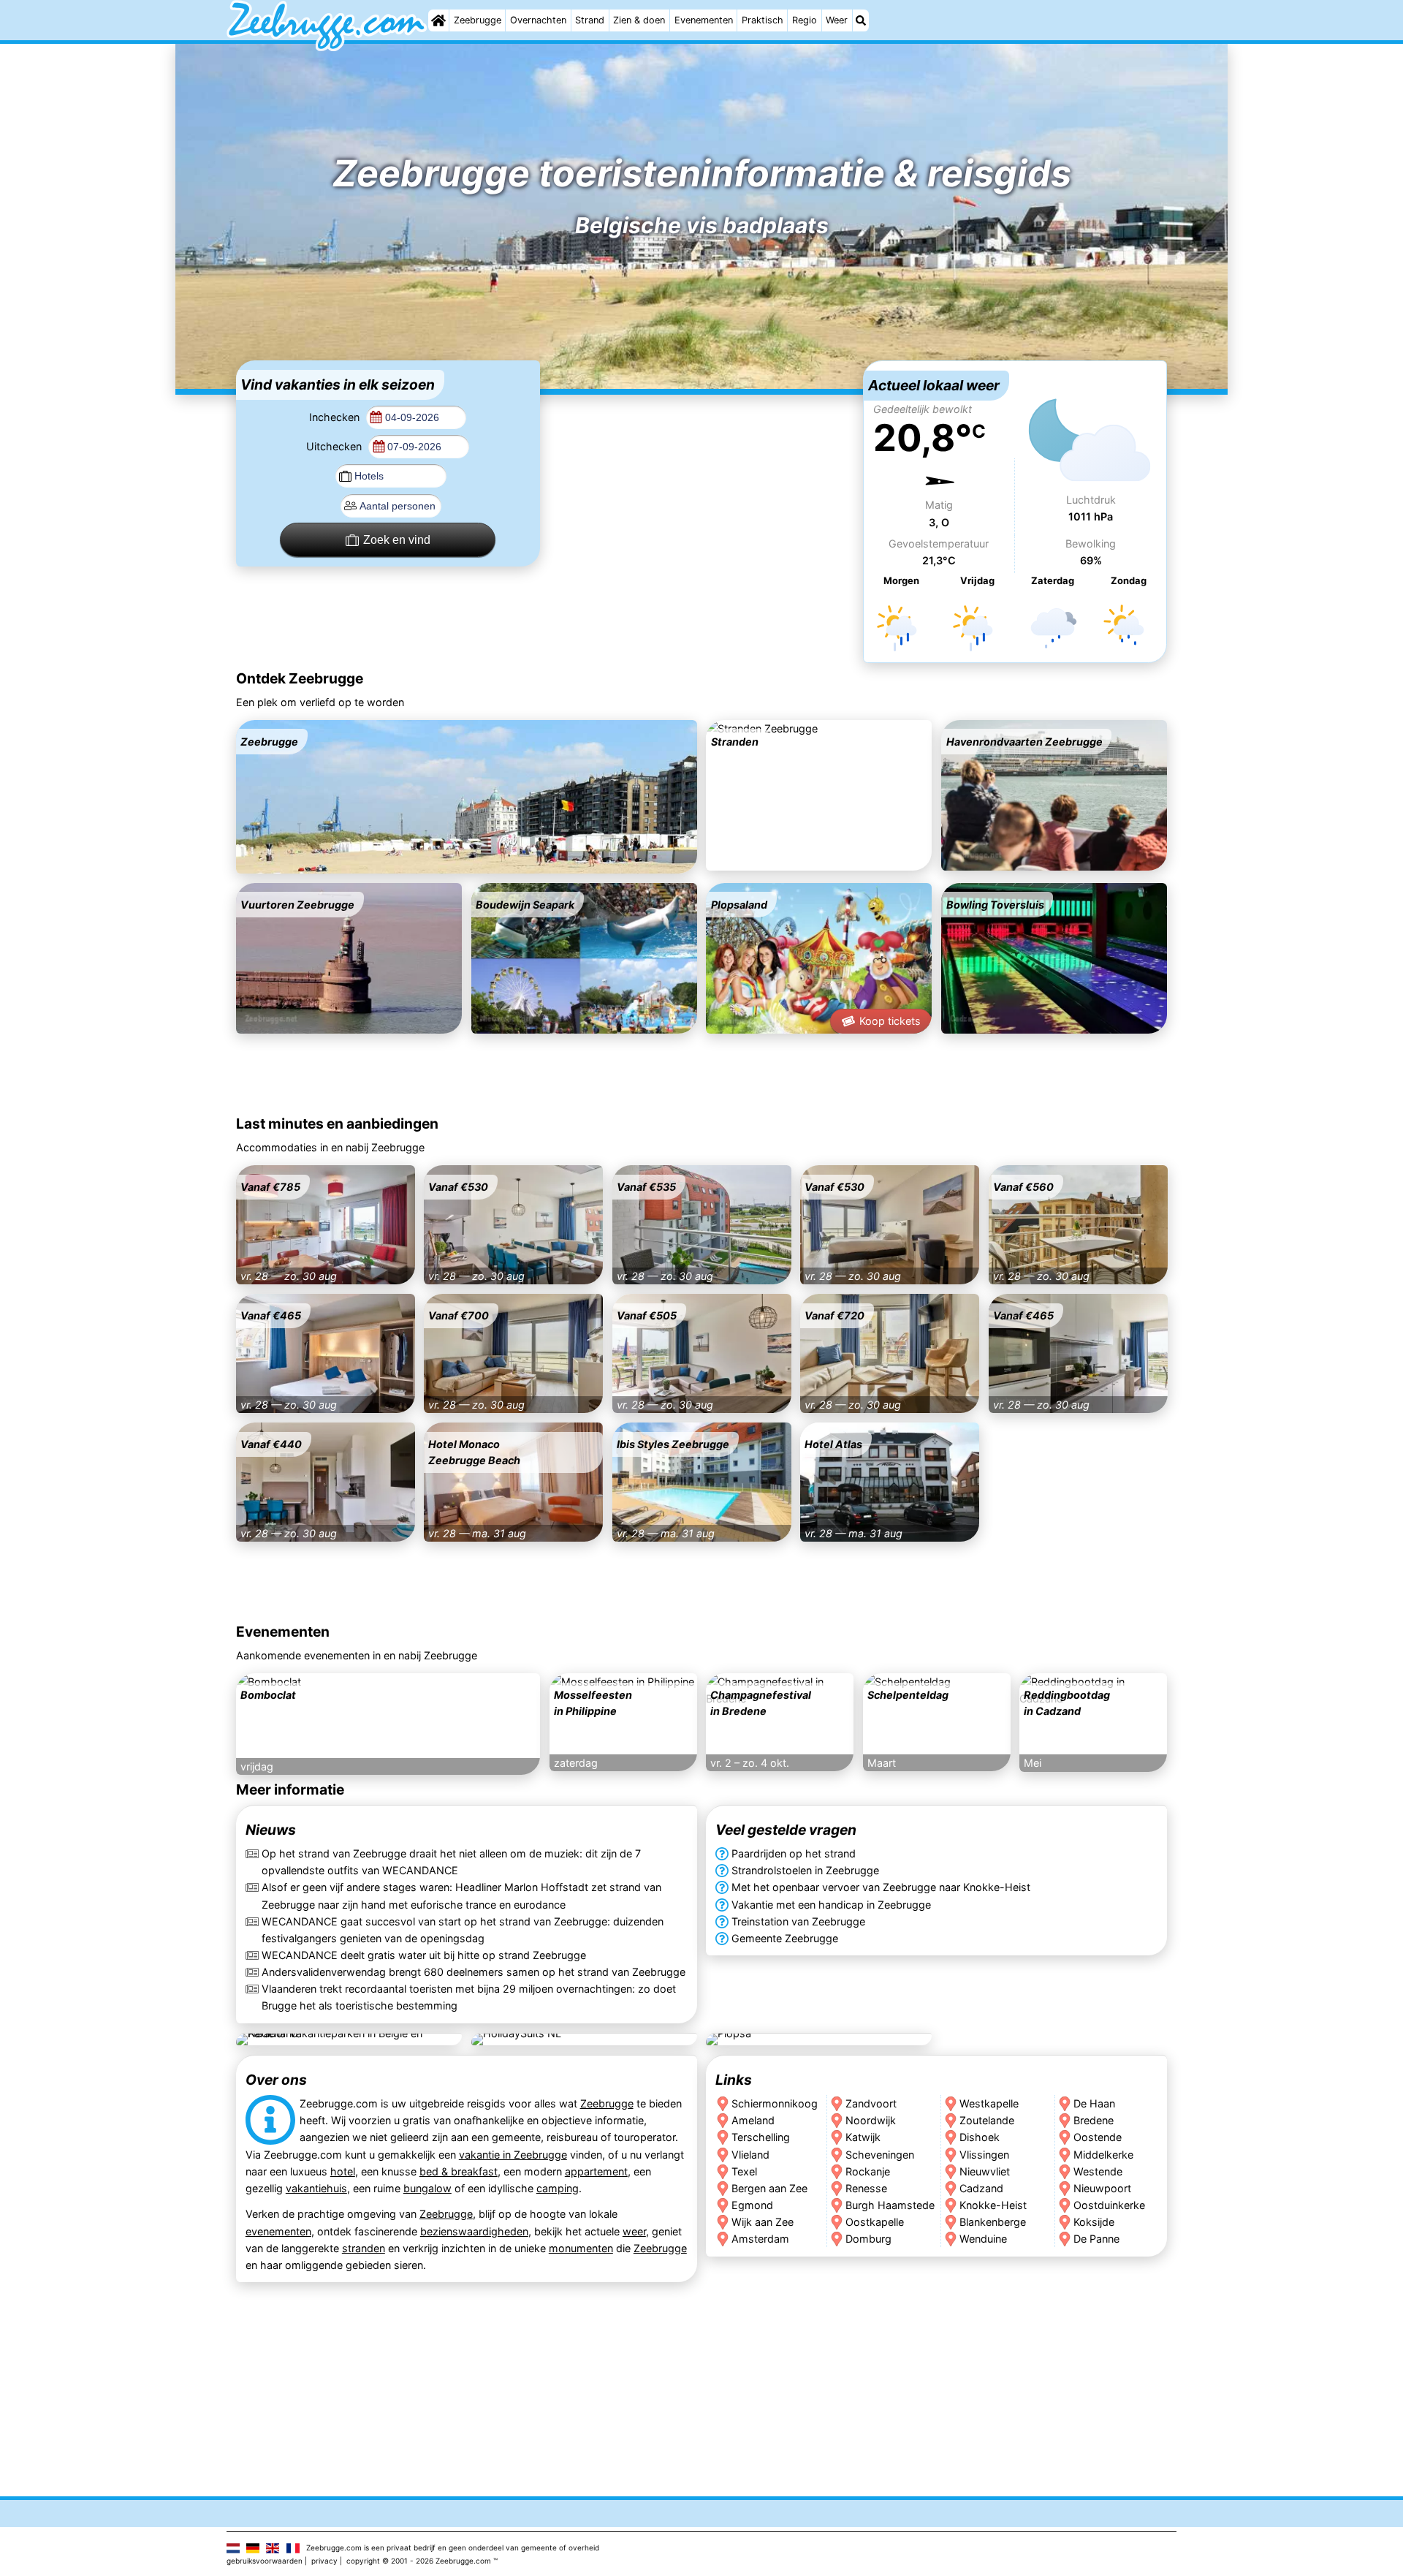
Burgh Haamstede (890, 2204)
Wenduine (983, 2238)
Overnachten (538, 20)
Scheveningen (880, 2154)
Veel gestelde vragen (786, 1830)
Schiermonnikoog (775, 2103)
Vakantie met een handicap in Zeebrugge (831, 1905)
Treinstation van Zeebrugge (798, 1921)
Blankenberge (993, 2221)
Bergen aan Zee (769, 2187)
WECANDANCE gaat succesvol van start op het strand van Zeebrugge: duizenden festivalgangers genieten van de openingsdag (463, 1930)
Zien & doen (639, 20)
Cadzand (981, 2187)
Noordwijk (871, 2120)
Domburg (868, 2238)
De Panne (1097, 2238)
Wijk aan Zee (763, 2221)
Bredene (1094, 2120)
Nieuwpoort (1103, 2187)
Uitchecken (335, 446)
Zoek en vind (397, 540)
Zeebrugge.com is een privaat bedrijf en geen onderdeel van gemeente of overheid (453, 2547)
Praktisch (763, 20)
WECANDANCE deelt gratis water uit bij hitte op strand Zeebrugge (424, 1955)
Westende (1099, 2171)
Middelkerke (1104, 2154)
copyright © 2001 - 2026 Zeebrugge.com (419, 2561)
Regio (805, 20)
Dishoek (980, 2137)
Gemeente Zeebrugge (785, 1938)
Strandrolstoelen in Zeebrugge (805, 1871)
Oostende (1098, 2137)
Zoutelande (987, 2120)
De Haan (1095, 2103)
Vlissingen (984, 2154)
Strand (590, 20)
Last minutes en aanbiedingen (337, 1124)
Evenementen (704, 20)
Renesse (866, 2187)
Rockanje (868, 2171)
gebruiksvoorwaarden (265, 2561)
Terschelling (761, 2137)
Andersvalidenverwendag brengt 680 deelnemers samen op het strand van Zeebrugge (474, 1972)
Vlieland (750, 2154)
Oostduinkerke (1110, 2204)
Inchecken (336, 417)
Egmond (752, 2204)
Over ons (276, 2080)
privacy (324, 2561)
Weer (837, 20)
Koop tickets (890, 1021)
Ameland (753, 2120)
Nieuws (271, 1830)
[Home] (438, 20)
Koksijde (1095, 2221)
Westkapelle (989, 2103)
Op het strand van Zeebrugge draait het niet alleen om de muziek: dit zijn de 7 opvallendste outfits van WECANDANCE (451, 1863)
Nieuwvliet (985, 2171)
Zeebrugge (478, 20)
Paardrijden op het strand (794, 1854)
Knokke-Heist (993, 2204)
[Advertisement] (701, 452)
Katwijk (863, 2137)
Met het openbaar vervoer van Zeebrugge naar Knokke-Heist (881, 1888)
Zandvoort (871, 2103)
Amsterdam (760, 2238)
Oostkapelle (875, 2221)
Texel (744, 2171)
